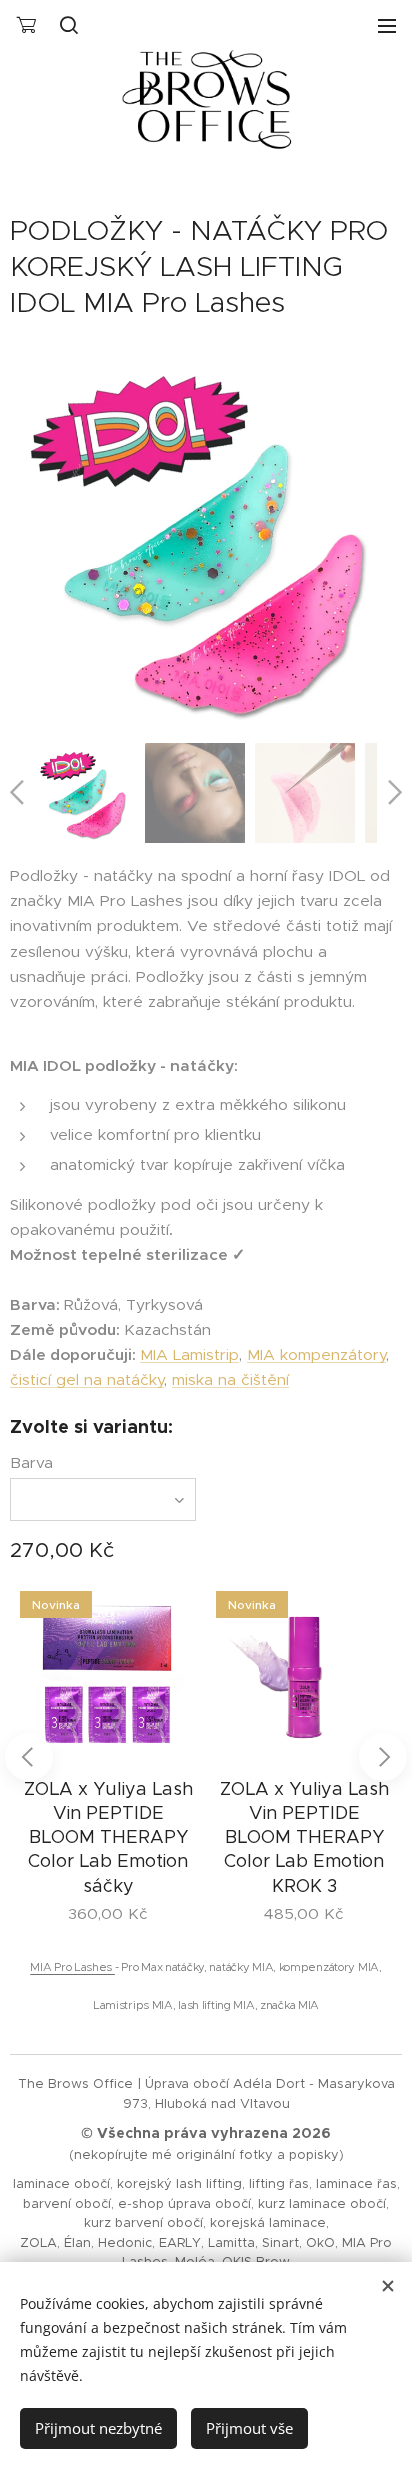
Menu (387, 25)
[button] (69, 25)
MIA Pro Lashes (72, 1967)
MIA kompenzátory (316, 1354)
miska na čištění (230, 1379)
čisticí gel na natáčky (87, 1379)
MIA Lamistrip (189, 1354)
